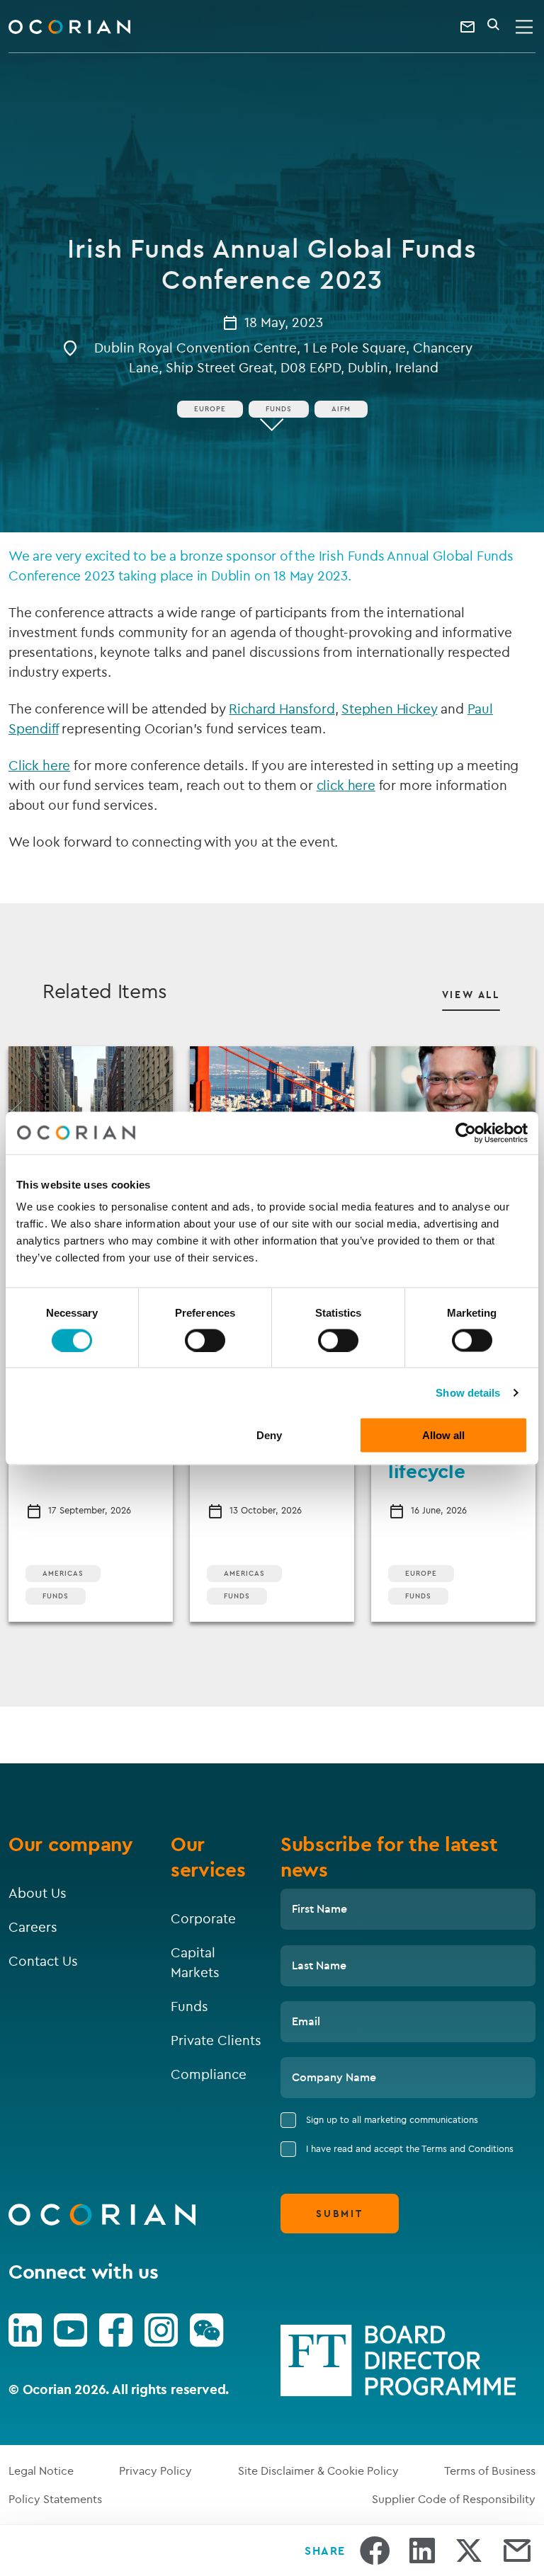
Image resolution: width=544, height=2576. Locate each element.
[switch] (205, 1340)
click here (346, 785)
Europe (210, 409)
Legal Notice (41, 2471)
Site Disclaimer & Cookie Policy (318, 2471)
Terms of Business (490, 2471)
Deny (269, 1435)
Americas (63, 1573)
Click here (39, 765)
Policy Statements (55, 2499)
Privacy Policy (155, 2471)
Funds (279, 409)
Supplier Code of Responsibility (454, 2499)
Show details (468, 1392)
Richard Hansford (282, 709)
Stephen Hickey (389, 709)
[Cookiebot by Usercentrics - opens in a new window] (466, 1133)
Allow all (443, 1435)
